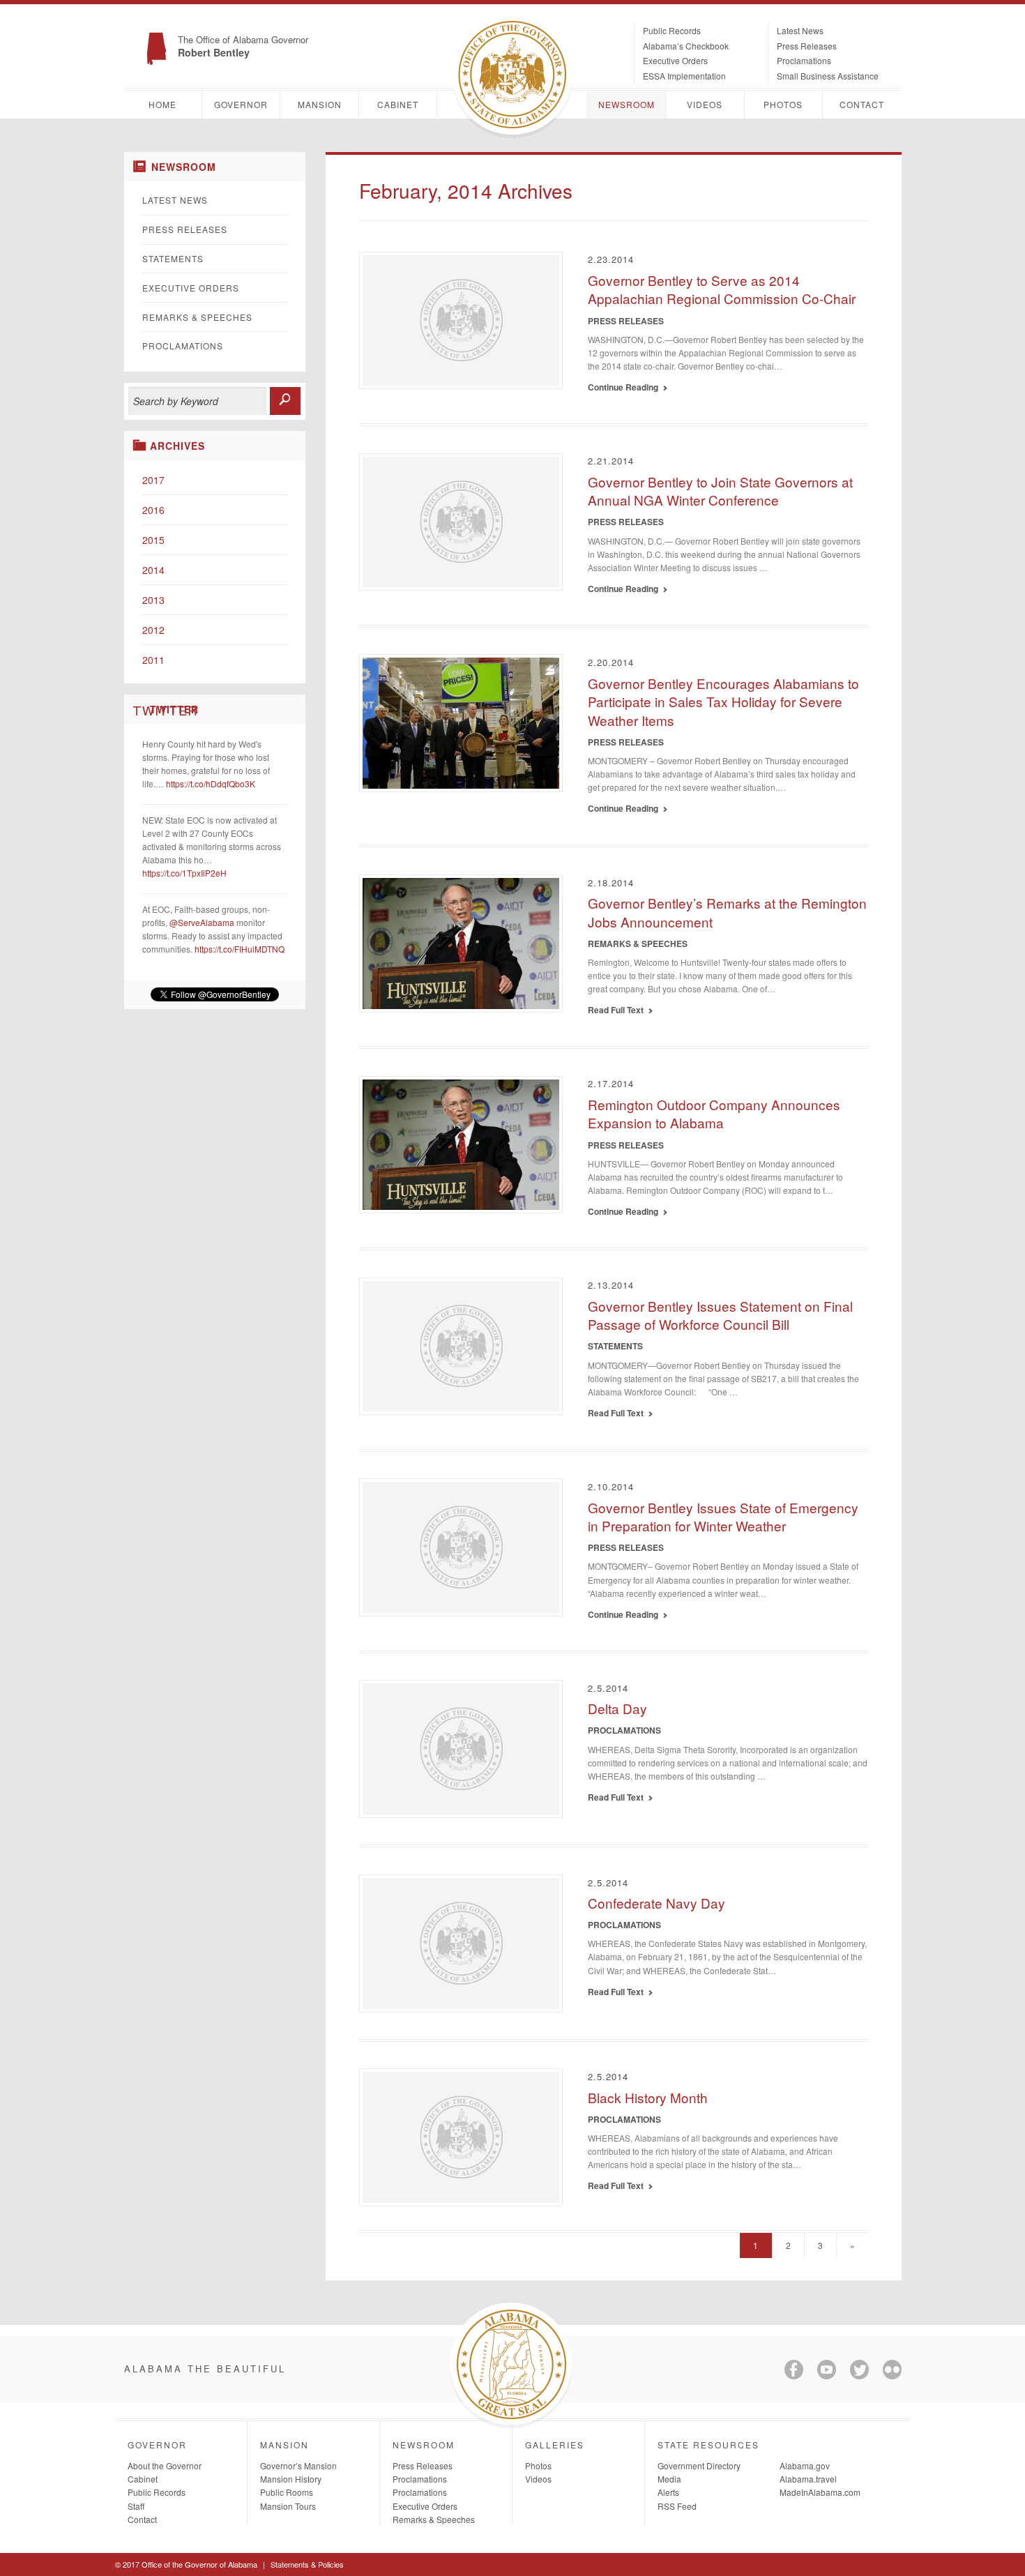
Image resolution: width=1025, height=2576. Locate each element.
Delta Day (617, 1708)
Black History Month (648, 2097)
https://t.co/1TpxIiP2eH (184, 873)
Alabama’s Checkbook (686, 46)
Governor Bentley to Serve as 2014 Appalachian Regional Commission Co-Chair (722, 289)
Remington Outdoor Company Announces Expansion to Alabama (714, 1114)
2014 (153, 570)
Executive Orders (675, 60)
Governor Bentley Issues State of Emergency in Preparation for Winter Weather (723, 1517)
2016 (153, 510)
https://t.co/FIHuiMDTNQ (240, 949)
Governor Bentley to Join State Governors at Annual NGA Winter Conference (720, 491)
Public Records (672, 30)
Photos (783, 104)
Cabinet (398, 104)
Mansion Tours (288, 2506)
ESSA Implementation (684, 76)
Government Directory (699, 2465)
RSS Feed (677, 2506)
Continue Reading (625, 387)
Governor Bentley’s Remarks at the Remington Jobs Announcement (727, 912)
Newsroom (627, 104)
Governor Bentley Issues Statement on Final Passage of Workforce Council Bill (720, 1315)
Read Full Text (618, 1010)
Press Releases (807, 46)
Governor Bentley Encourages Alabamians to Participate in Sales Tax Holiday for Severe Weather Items (723, 702)
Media (669, 2479)
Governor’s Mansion (298, 2465)
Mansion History (291, 2479)
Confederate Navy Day (656, 1903)
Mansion (320, 104)
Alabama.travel (808, 2479)
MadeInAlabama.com (820, 2492)
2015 (153, 540)
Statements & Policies (307, 2564)
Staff (136, 2506)
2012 (153, 630)
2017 (153, 480)
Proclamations (804, 60)
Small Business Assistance (828, 76)
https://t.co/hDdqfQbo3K (211, 783)
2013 (153, 600)
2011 (153, 660)
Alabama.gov (805, 2465)
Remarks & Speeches (197, 317)
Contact (862, 104)
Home (162, 104)
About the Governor (165, 2465)
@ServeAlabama (202, 922)
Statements (173, 258)
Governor (241, 104)
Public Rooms (287, 2492)
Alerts (668, 2492)
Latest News (800, 30)
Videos (705, 104)
